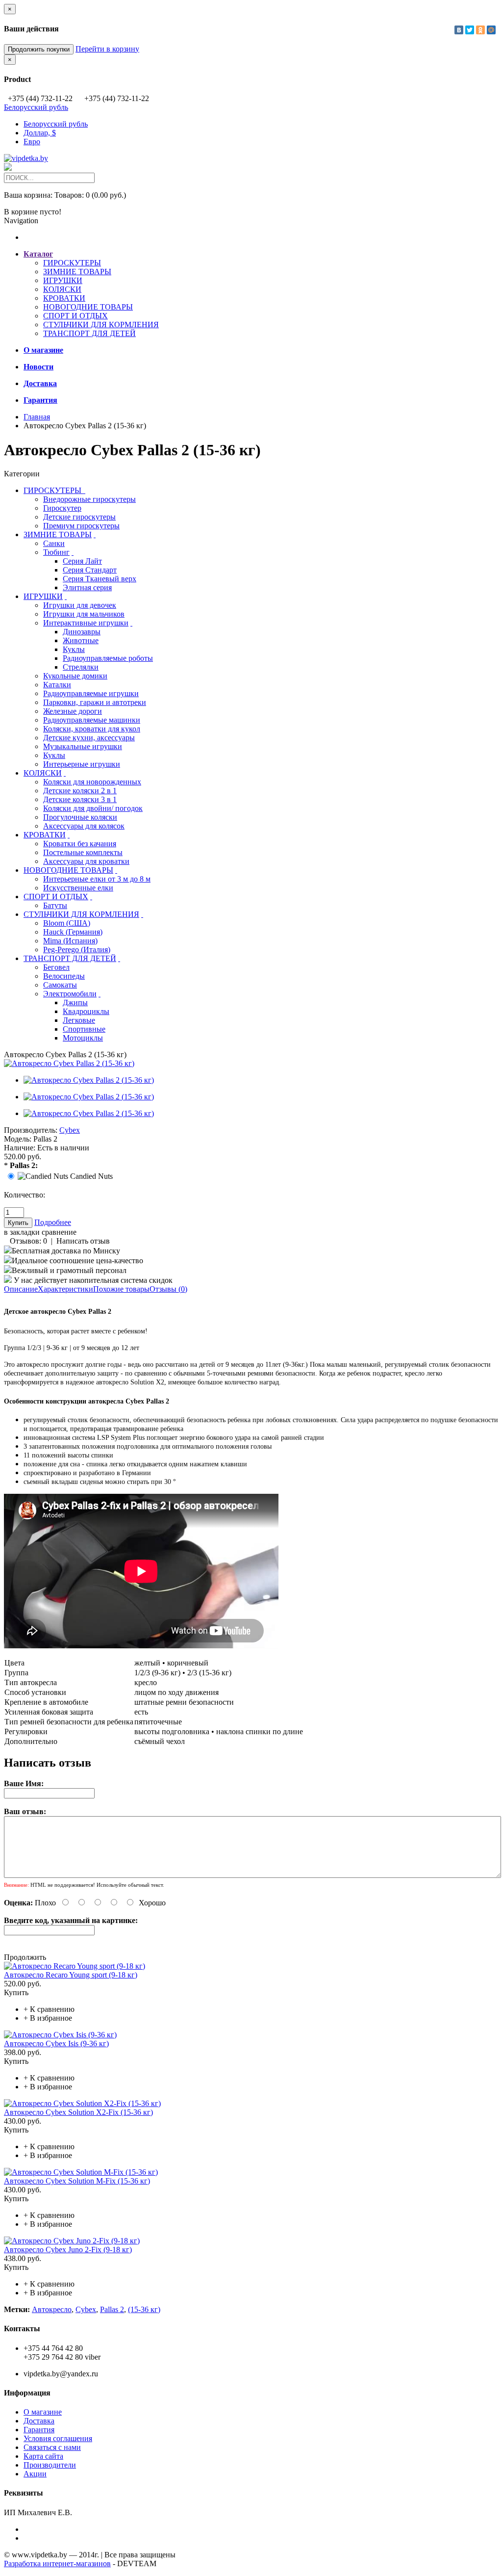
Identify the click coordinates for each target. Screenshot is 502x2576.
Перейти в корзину (107, 49)
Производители (50, 2465)
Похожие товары (121, 1289)
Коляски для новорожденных (92, 782)
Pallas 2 (112, 2309)
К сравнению (49, 2009)
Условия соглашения (58, 2438)
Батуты (55, 905)
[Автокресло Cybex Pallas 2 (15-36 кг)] (69, 1063)
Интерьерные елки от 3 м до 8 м (97, 879)
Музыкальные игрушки (83, 746)
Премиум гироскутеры (81, 526)
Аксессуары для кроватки (86, 861)
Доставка (39, 2421)
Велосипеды (64, 976)
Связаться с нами (52, 2447)
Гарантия (39, 2430)
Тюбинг (56, 552)
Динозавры (82, 632)
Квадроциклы (86, 1011)
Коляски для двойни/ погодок (93, 808)
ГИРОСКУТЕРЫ (72, 263)
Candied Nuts (91, 1176)
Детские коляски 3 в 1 (80, 799)
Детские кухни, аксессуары (89, 738)
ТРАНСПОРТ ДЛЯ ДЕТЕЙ (89, 333)
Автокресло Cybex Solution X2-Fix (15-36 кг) (78, 2112)
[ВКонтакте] (459, 30)
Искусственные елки (78, 888)
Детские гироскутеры (79, 517)
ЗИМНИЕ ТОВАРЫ (77, 272)
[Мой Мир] (491, 30)
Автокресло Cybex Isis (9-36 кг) (56, 2043)
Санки (54, 543)
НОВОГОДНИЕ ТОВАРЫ (88, 307)
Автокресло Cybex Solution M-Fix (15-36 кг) (77, 2181)
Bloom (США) (67, 923)
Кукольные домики (75, 676)
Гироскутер (62, 508)
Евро (32, 142)
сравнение (59, 1232)
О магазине (43, 2412)
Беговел (56, 967)
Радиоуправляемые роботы (108, 658)
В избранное (48, 2018)
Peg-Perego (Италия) (77, 950)
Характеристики (65, 1289)
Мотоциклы (83, 1038)
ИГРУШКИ (63, 280)
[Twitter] (470, 30)
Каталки (57, 685)
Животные (81, 640)
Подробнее (53, 1222)
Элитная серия (87, 587)
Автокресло (52, 2309)
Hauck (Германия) (73, 932)
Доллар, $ (40, 133)
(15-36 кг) (144, 2309)
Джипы (75, 1002)
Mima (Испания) (70, 941)
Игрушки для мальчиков (84, 614)
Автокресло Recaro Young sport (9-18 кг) (71, 1975)
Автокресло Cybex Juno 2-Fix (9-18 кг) (68, 2250)
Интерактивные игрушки (86, 623)
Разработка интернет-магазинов (57, 2563)
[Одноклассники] (480, 30)
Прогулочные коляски (80, 817)
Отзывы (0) (168, 1289)
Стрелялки (81, 667)
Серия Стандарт (90, 570)
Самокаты (60, 985)
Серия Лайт (82, 561)
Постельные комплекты (83, 852)
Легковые (79, 1020)
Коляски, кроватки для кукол (92, 729)
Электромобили (70, 994)
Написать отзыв (83, 1241)
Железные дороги (73, 711)
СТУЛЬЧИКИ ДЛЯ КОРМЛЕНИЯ (101, 325)
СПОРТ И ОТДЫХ (75, 316)
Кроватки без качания (80, 844)
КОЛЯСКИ (62, 289)
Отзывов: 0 (28, 1241)
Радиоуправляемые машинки (92, 720)
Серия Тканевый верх (100, 579)
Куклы (74, 649)
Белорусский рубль (36, 107)
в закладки (22, 1232)
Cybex (70, 1130)
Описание (21, 1289)
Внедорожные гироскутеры (89, 499)
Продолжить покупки (39, 49)
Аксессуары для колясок (84, 826)
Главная (37, 417)
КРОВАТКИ (64, 298)
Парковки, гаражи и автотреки (95, 702)
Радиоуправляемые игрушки (91, 693)
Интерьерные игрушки (82, 764)
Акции (35, 2474)
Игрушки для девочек (80, 605)
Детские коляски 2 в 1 (80, 791)
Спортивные (84, 1029)
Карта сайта (43, 2456)
